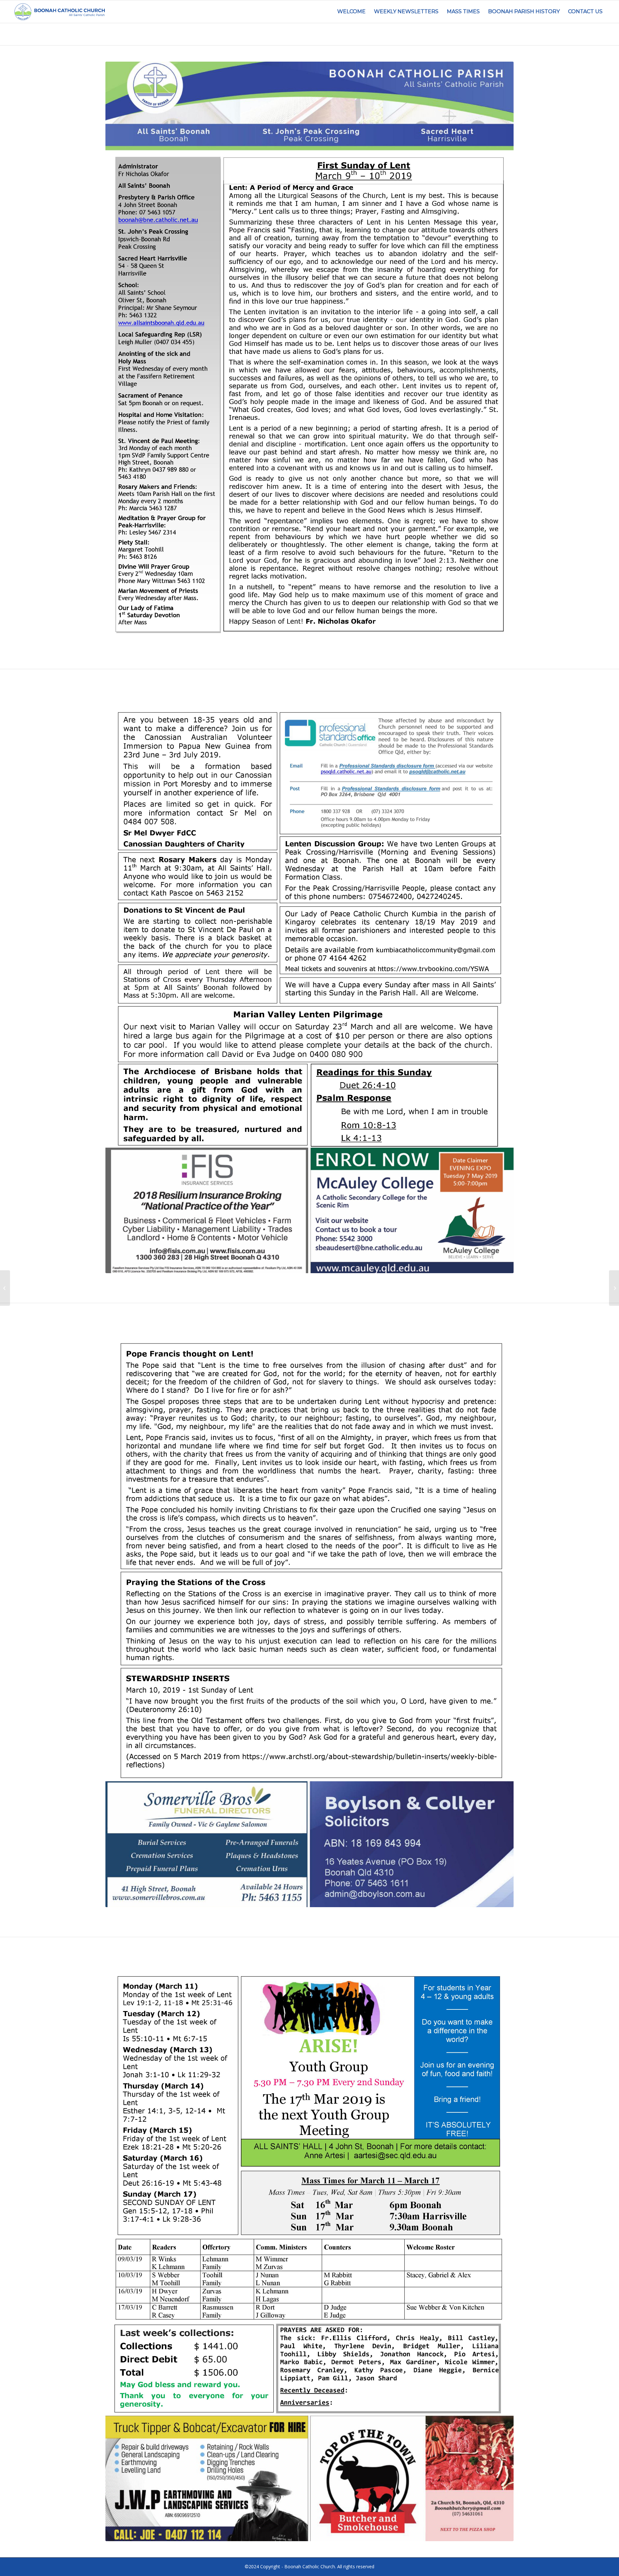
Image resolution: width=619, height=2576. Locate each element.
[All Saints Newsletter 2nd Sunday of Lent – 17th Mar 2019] (614, 1288)
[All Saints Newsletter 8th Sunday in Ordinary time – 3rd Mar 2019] (5, 1288)
